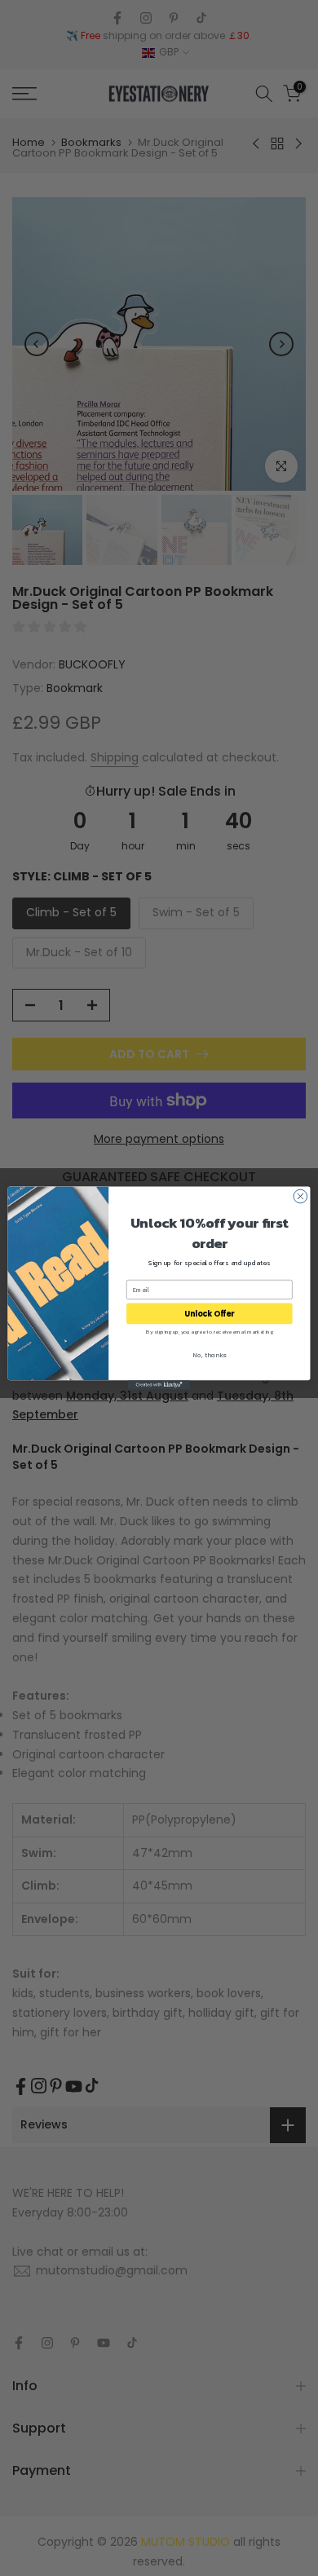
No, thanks (209, 1355)
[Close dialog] (300, 1196)
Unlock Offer (209, 1314)
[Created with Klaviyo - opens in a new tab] (159, 1385)
